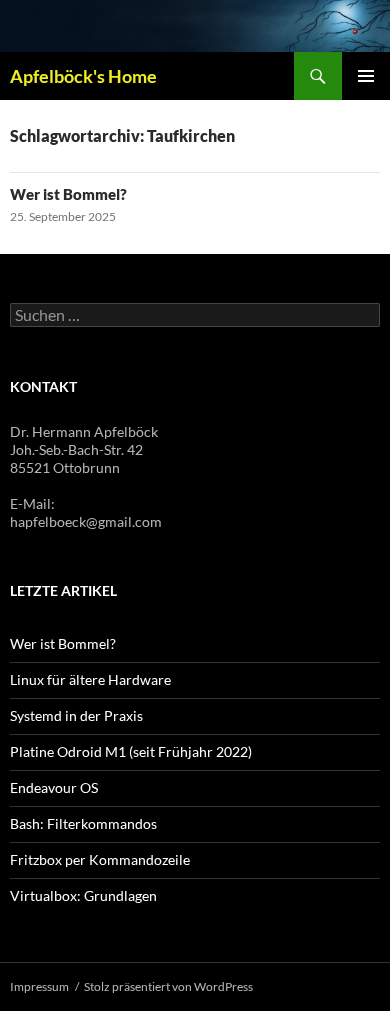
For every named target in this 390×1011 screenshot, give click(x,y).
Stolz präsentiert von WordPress (168, 986)
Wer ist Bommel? (68, 194)
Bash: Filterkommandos (83, 823)
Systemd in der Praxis (76, 715)
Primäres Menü (366, 76)
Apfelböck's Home (83, 76)
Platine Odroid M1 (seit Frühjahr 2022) (131, 751)
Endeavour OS (54, 787)
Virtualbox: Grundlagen (83, 895)
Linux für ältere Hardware (90, 679)
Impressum (39, 986)
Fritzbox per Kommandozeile (100, 859)
